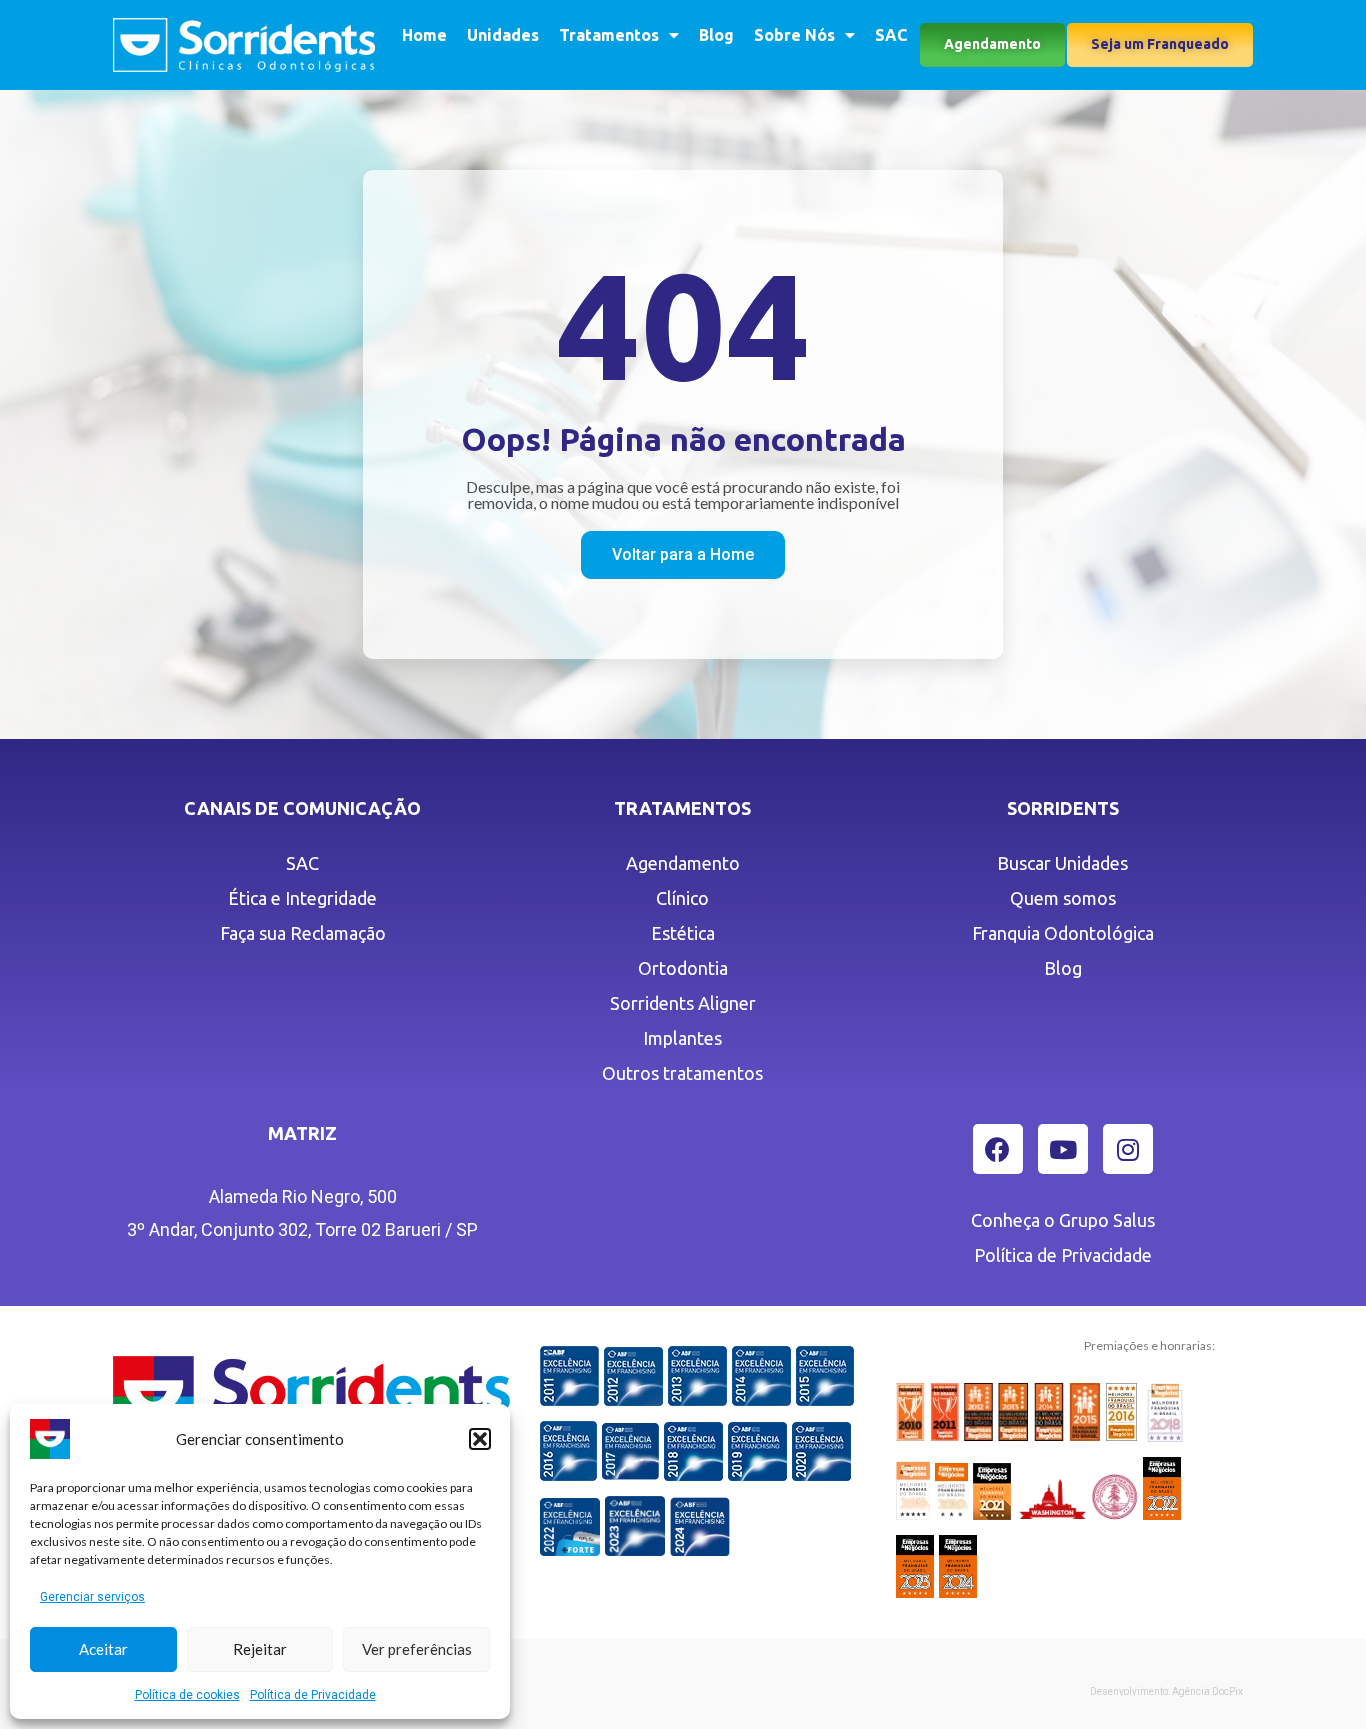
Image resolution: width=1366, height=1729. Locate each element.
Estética (683, 933)
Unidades (503, 35)
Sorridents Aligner (683, 1003)
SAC (891, 35)
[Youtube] (1063, 1149)
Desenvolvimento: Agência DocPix (1166, 1691)
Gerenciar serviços (92, 1597)
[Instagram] (1128, 1149)
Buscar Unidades (1062, 863)
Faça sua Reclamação (303, 933)
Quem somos (1063, 898)
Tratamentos (609, 35)
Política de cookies (187, 1695)
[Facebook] (998, 1149)
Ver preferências (417, 1649)
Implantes (682, 1038)
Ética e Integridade (302, 898)
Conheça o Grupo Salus (1063, 1220)
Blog (716, 35)
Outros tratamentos (682, 1073)
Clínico (682, 898)
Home (424, 35)
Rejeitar (260, 1649)
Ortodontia (683, 968)
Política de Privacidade (313, 1695)
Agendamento (683, 863)
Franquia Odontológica (1063, 933)
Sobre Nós (794, 35)
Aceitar (103, 1649)
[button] (480, 1439)
